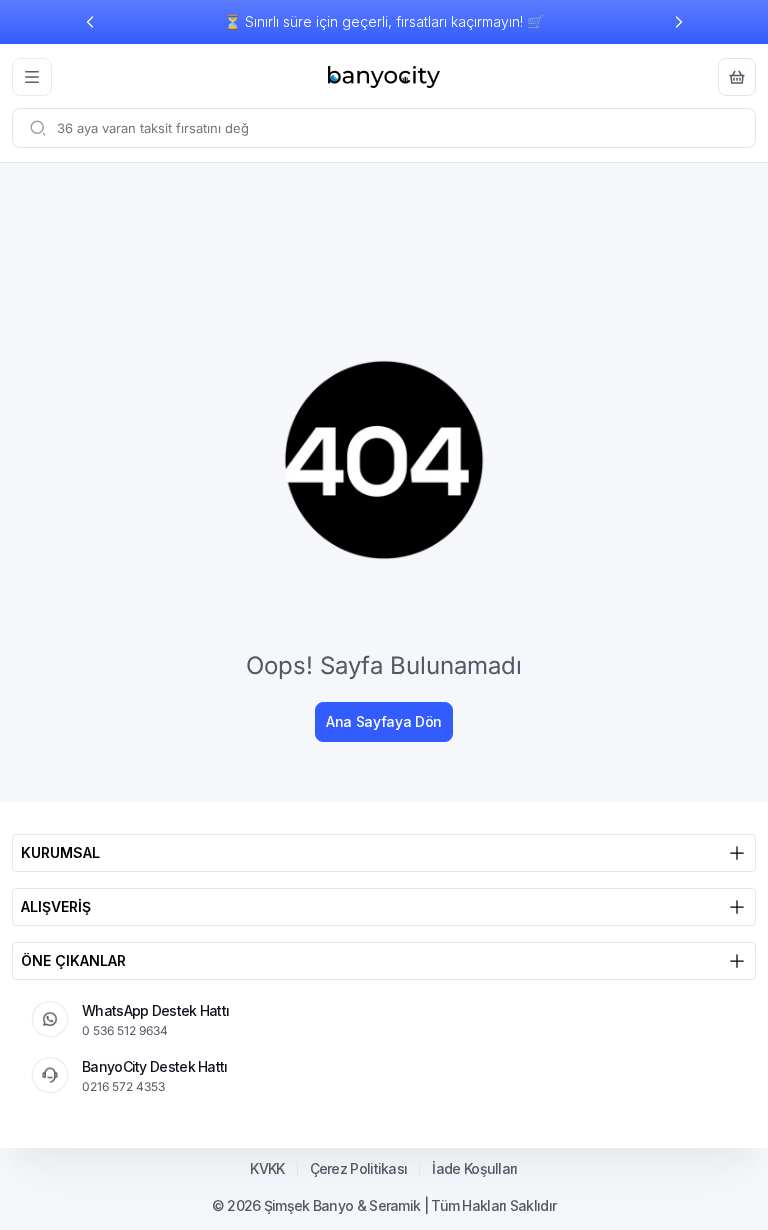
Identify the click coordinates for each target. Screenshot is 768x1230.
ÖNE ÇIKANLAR (73, 960)
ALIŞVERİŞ (56, 906)
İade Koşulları (474, 1169)
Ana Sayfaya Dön (384, 721)
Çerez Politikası (359, 1169)
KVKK (267, 1169)
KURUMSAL (60, 852)
